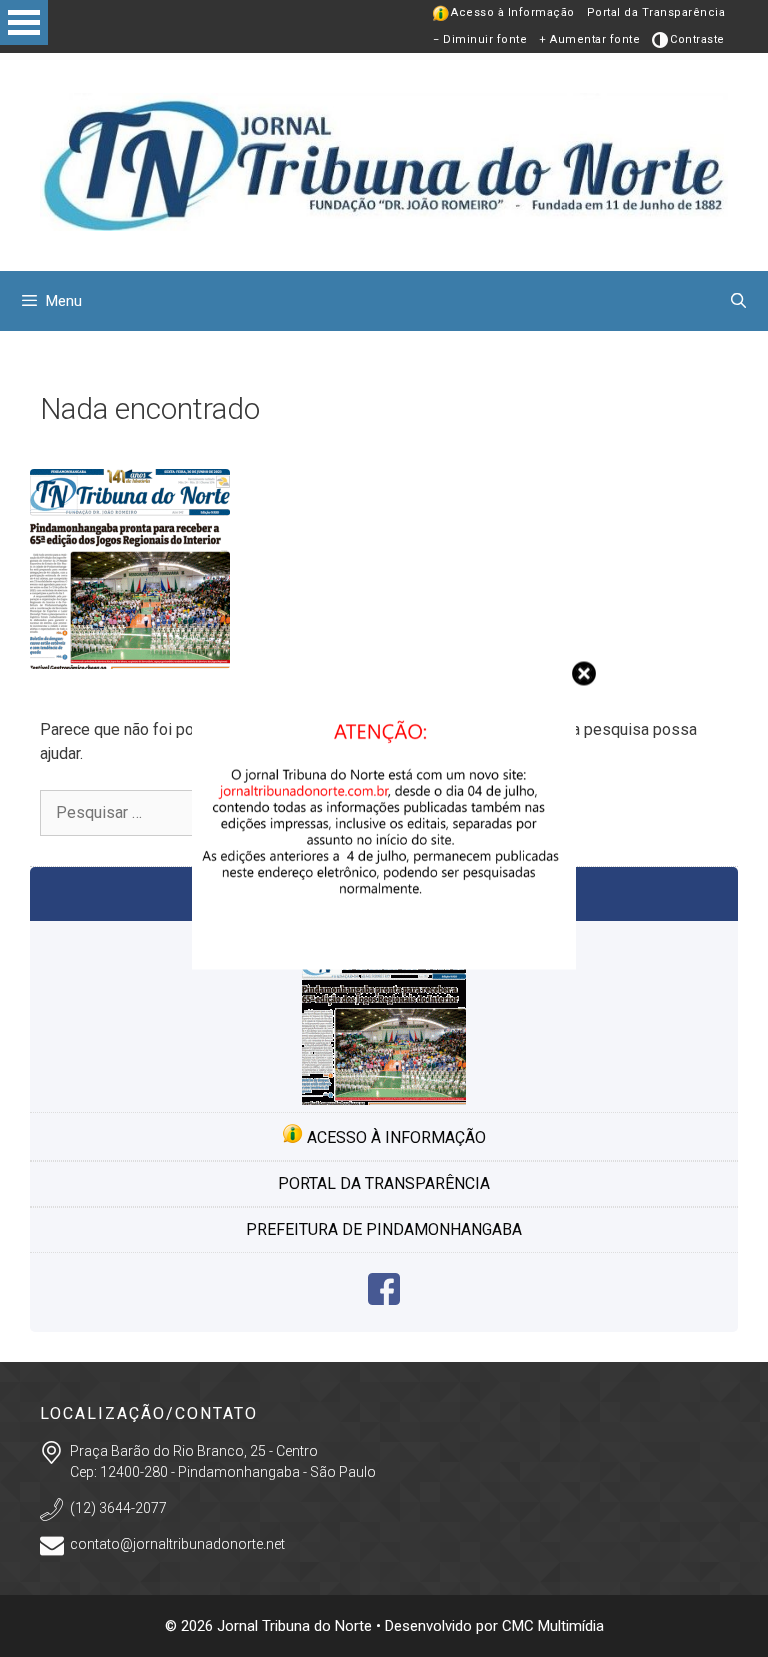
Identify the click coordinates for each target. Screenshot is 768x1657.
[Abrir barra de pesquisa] (738, 301)
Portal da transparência (384, 1183)
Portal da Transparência (656, 12)
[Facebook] (384, 1299)
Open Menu (24, 22)
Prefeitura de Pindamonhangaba (384, 1229)
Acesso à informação (394, 1137)
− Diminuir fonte (480, 39)
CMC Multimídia (553, 1626)
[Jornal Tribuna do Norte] (384, 160)
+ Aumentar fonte (589, 39)
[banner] (384, 963)
